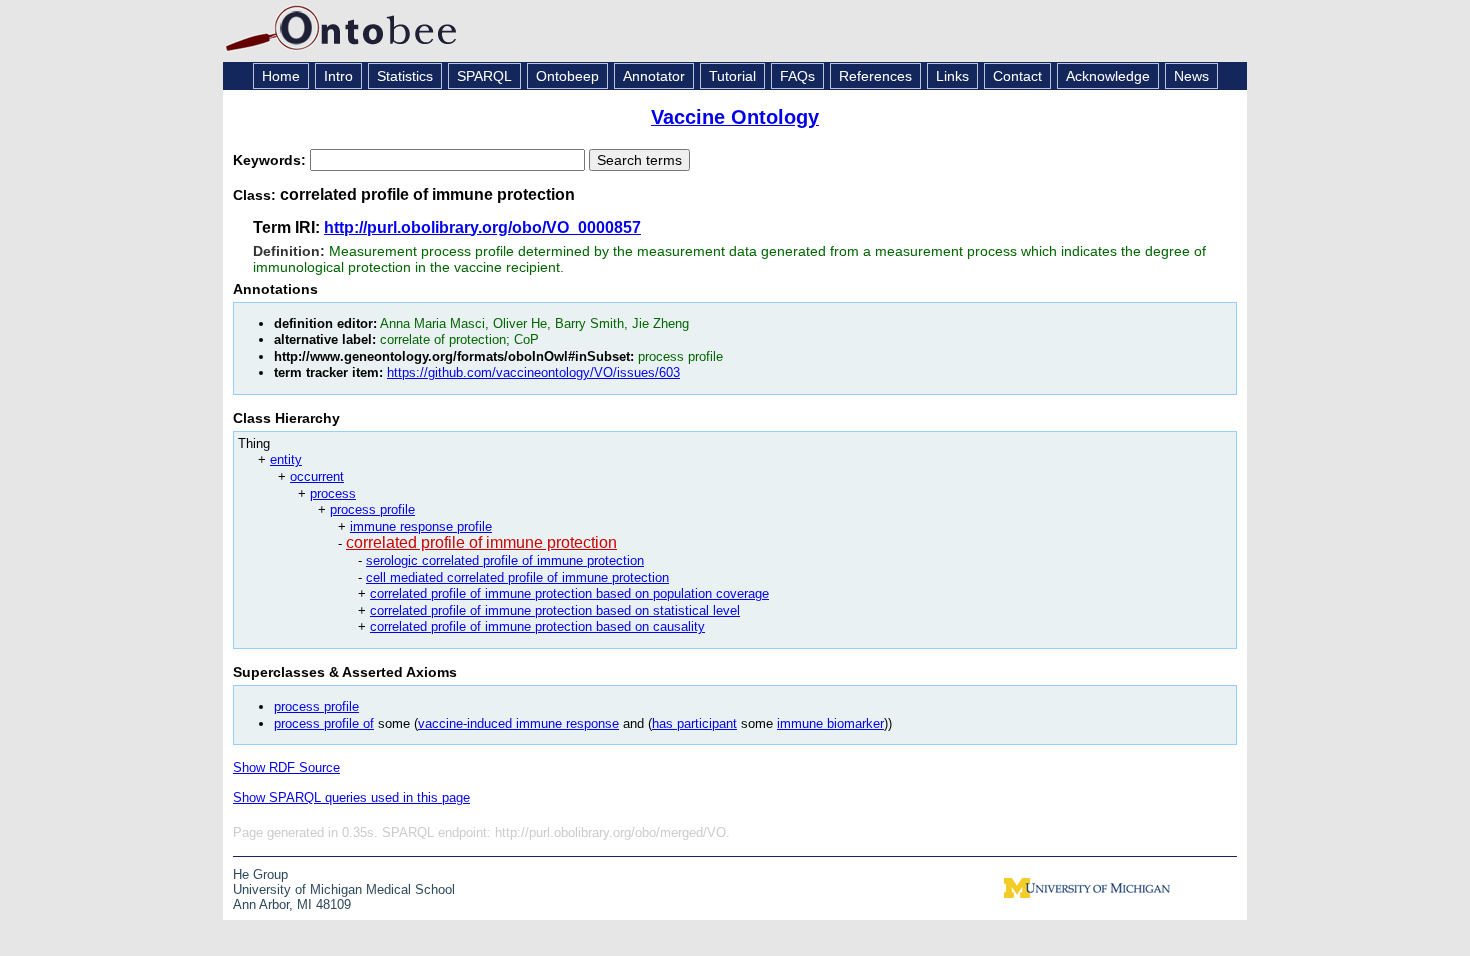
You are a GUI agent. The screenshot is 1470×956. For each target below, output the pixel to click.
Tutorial (732, 76)
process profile (372, 509)
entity (286, 459)
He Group (260, 874)
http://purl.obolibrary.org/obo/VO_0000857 (482, 227)
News (1191, 76)
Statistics (405, 76)
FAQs (797, 76)
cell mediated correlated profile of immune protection (517, 577)
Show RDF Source (286, 767)
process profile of (324, 723)
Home (281, 76)
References (875, 76)
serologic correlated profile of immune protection (505, 560)
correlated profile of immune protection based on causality (537, 626)
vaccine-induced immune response (518, 723)
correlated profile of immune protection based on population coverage (569, 593)
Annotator (654, 76)
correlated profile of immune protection (481, 542)
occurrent (317, 476)
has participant (694, 723)
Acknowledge (1108, 76)
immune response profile (421, 526)
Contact (1017, 76)
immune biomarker (830, 723)
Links (952, 76)
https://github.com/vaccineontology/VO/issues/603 (533, 372)
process (333, 493)
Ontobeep (567, 76)
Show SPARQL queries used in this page (351, 797)
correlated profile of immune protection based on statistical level (555, 610)
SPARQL (484, 76)
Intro (338, 76)
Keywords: (271, 160)
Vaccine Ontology (735, 117)
